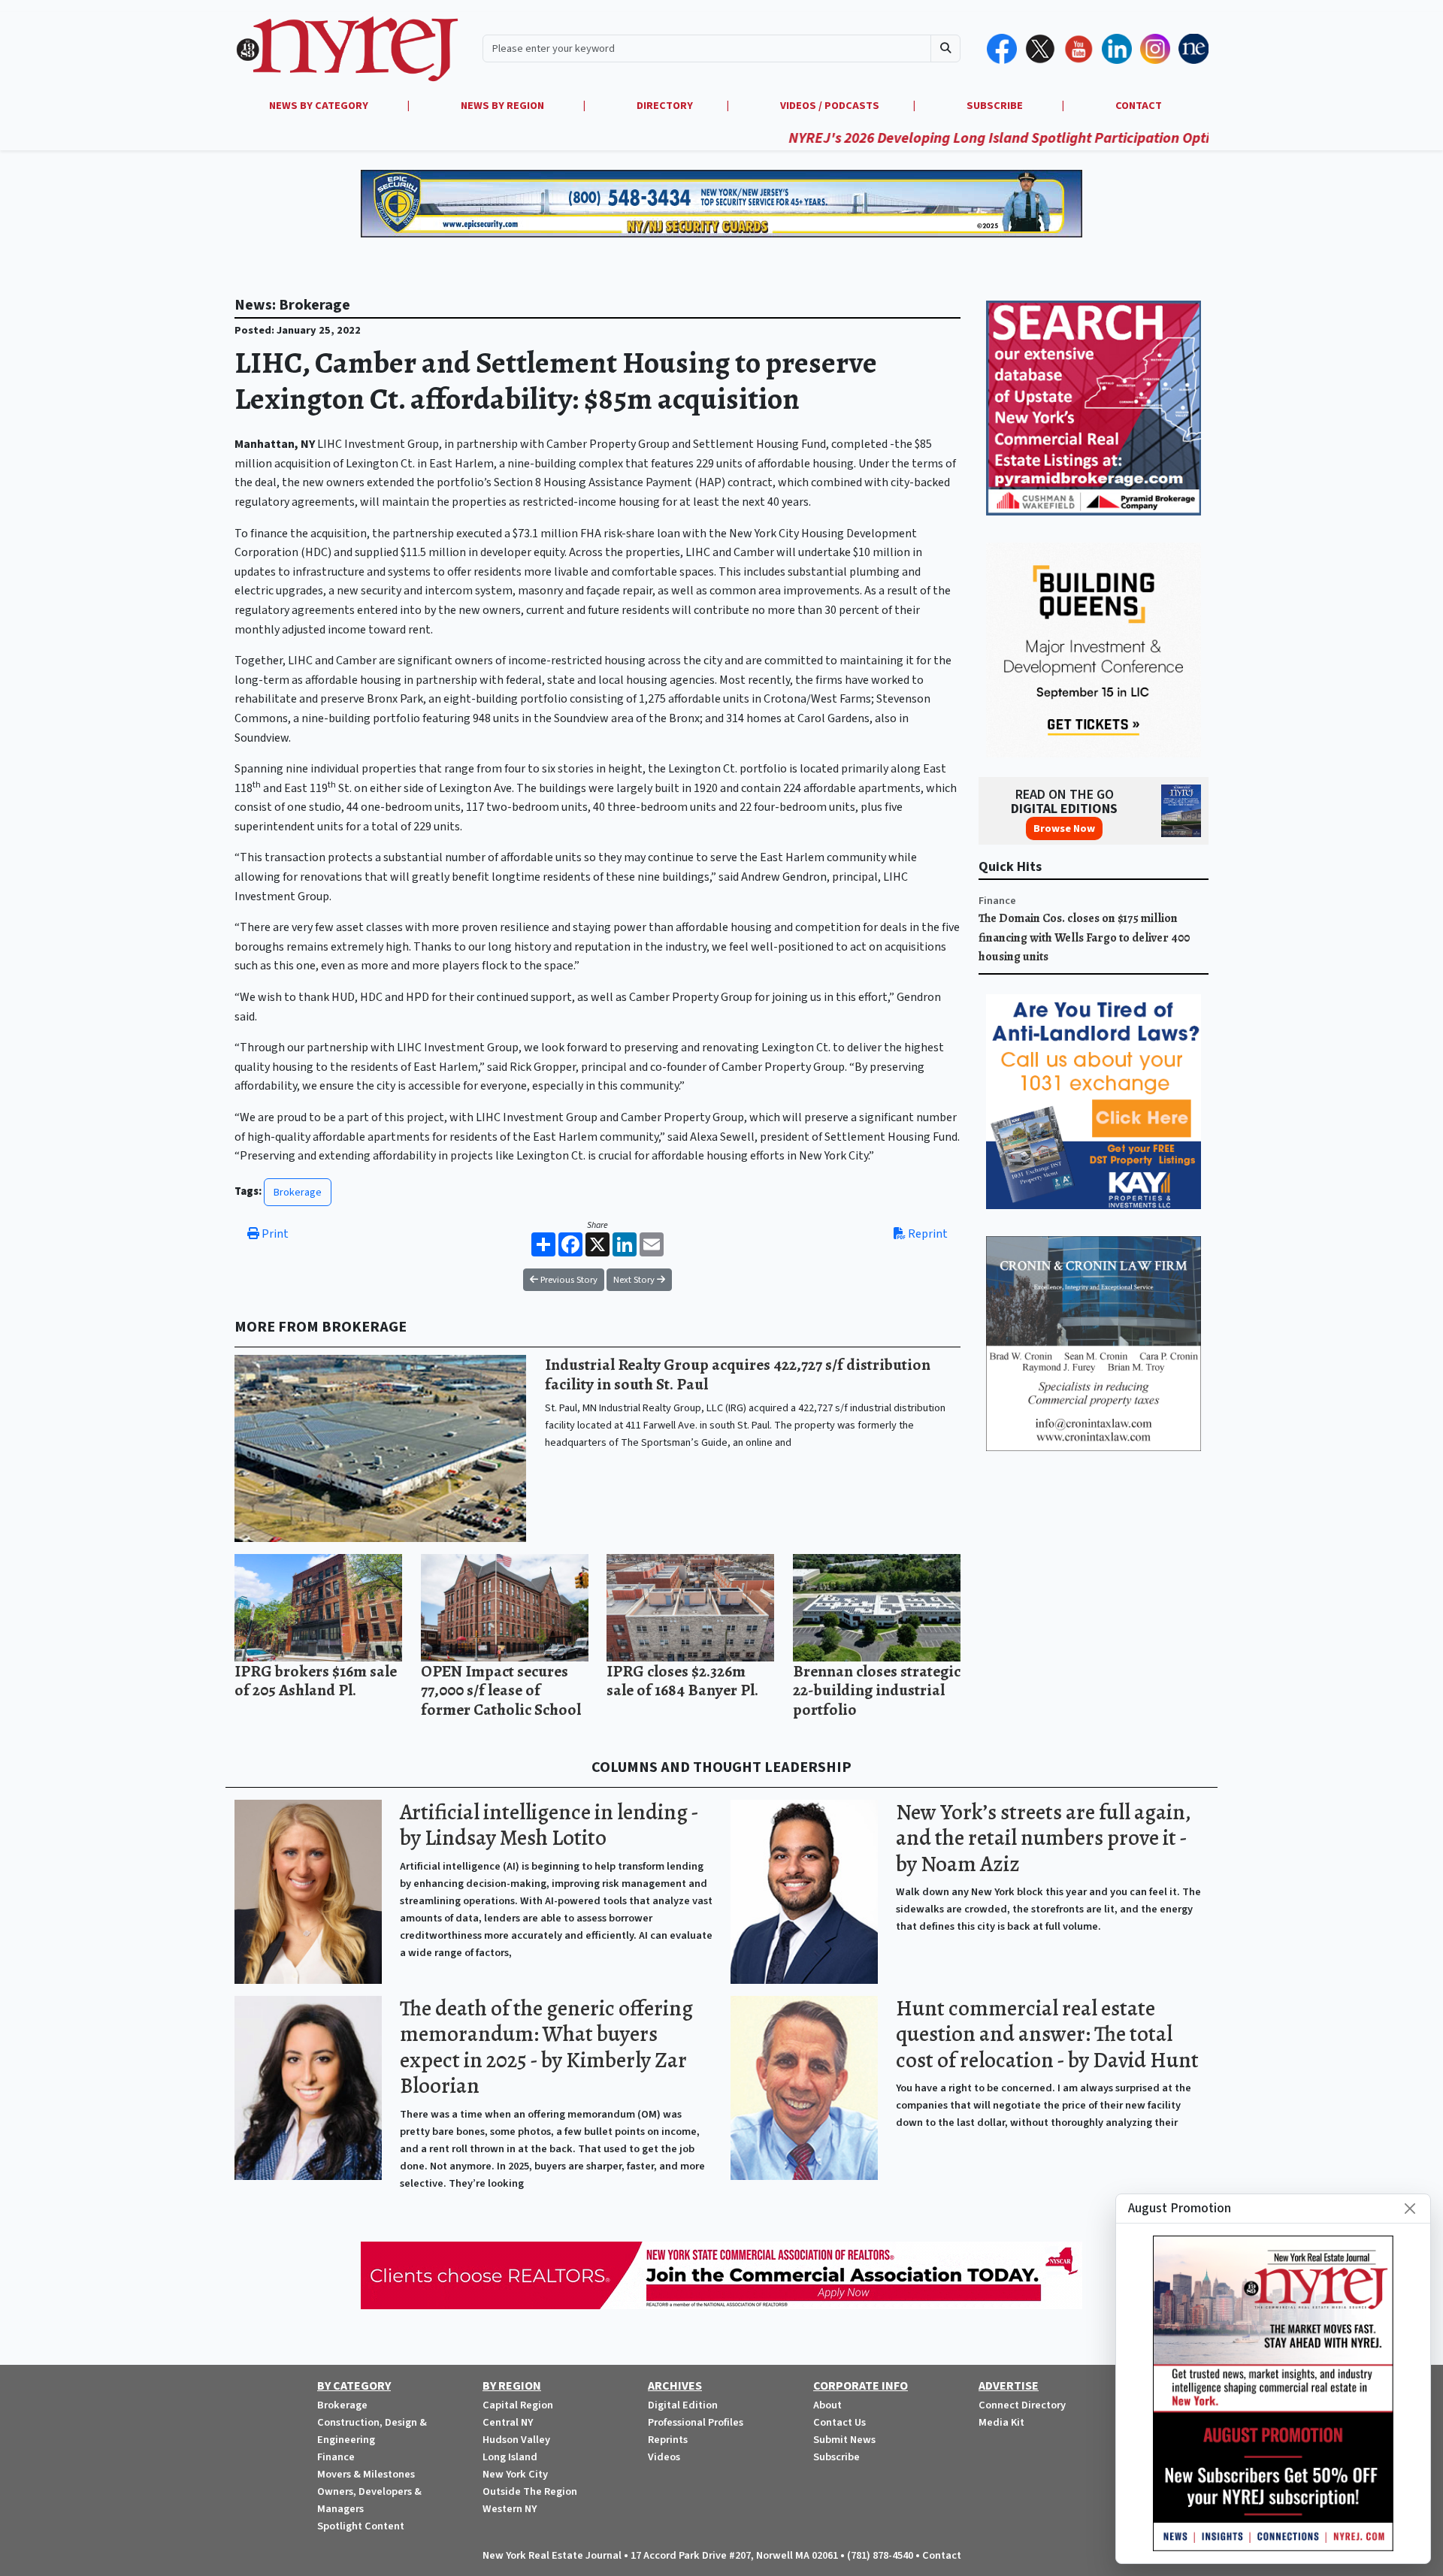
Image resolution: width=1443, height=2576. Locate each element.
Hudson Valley (516, 2440)
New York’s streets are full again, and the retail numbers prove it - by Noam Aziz (1043, 1838)
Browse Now (1064, 828)
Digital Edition (683, 2405)
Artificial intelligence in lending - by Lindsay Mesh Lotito (549, 1825)
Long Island (510, 2457)
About (827, 2405)
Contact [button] (1139, 106)
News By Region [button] (504, 106)
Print (274, 1234)
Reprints (668, 2440)
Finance (997, 901)
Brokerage (298, 1192)
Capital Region (518, 2405)
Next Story (635, 1280)
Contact (942, 2555)
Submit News (844, 2440)
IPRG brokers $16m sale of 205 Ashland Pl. (316, 1681)
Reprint (927, 1234)
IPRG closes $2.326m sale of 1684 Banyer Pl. (682, 1681)
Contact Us (839, 2422)
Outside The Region (530, 2491)
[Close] (1410, 2209)
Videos (664, 2457)
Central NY (508, 2422)
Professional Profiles (696, 2422)
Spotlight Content (361, 2526)
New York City (515, 2474)
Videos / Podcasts (830, 106)
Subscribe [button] (996, 106)
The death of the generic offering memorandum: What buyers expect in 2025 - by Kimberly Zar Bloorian (546, 2047)
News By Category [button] (320, 106)
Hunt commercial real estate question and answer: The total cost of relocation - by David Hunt (1047, 2034)
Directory (665, 106)
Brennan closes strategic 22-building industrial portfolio (877, 1690)
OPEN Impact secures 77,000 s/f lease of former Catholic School (501, 1690)
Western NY (510, 2509)
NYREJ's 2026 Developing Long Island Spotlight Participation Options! (901, 138)
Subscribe (836, 2457)
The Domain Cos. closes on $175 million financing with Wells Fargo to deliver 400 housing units (1084, 937)
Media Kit (1001, 2422)
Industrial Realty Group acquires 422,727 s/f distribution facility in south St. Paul (738, 1374)
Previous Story (568, 1280)
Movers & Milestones (366, 2474)
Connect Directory (1022, 2405)
